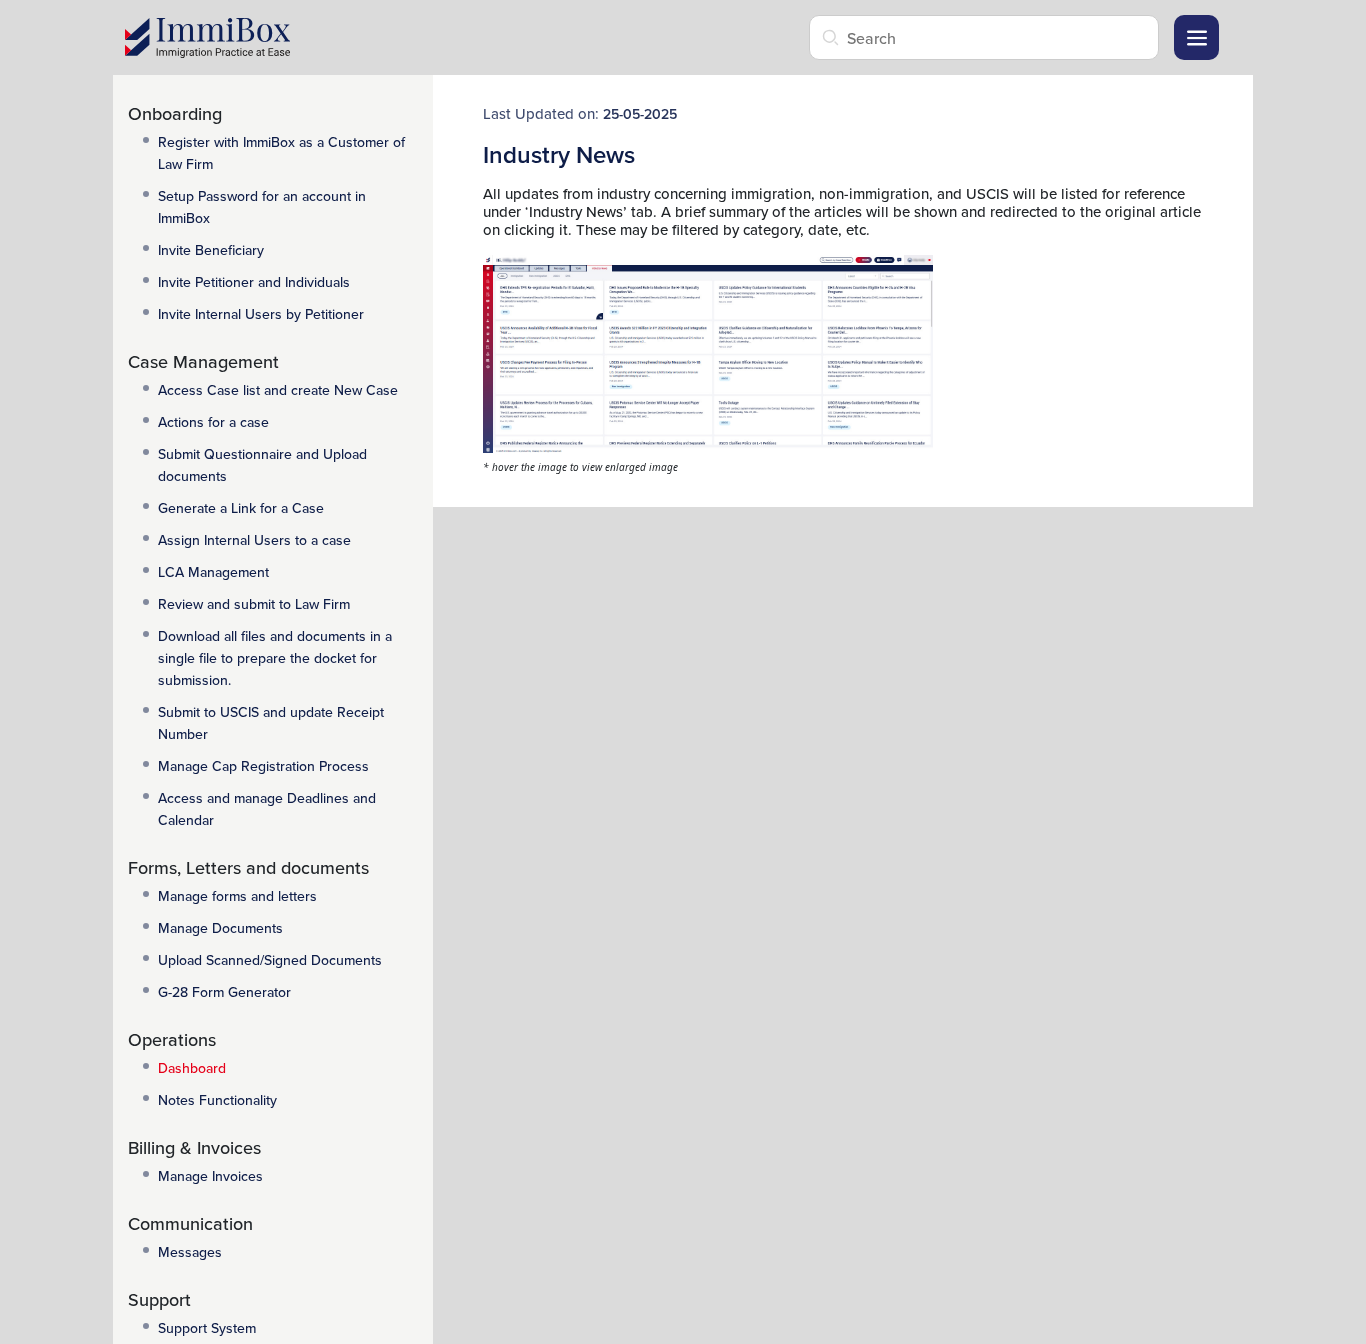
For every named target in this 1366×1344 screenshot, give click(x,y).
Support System (207, 1328)
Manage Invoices (210, 1176)
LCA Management (213, 572)
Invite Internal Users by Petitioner (261, 314)
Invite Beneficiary (211, 250)
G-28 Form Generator (224, 992)
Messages (190, 1252)
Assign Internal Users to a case (254, 540)
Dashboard (192, 1068)
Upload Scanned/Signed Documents (270, 960)
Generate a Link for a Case (241, 508)
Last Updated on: (580, 113)
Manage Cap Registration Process (263, 766)
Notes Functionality (217, 1100)
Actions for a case (213, 422)
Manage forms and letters (237, 896)
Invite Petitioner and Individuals (254, 282)
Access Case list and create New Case (278, 390)
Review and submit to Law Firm (254, 604)
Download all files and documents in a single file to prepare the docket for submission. (275, 658)
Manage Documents (220, 928)
